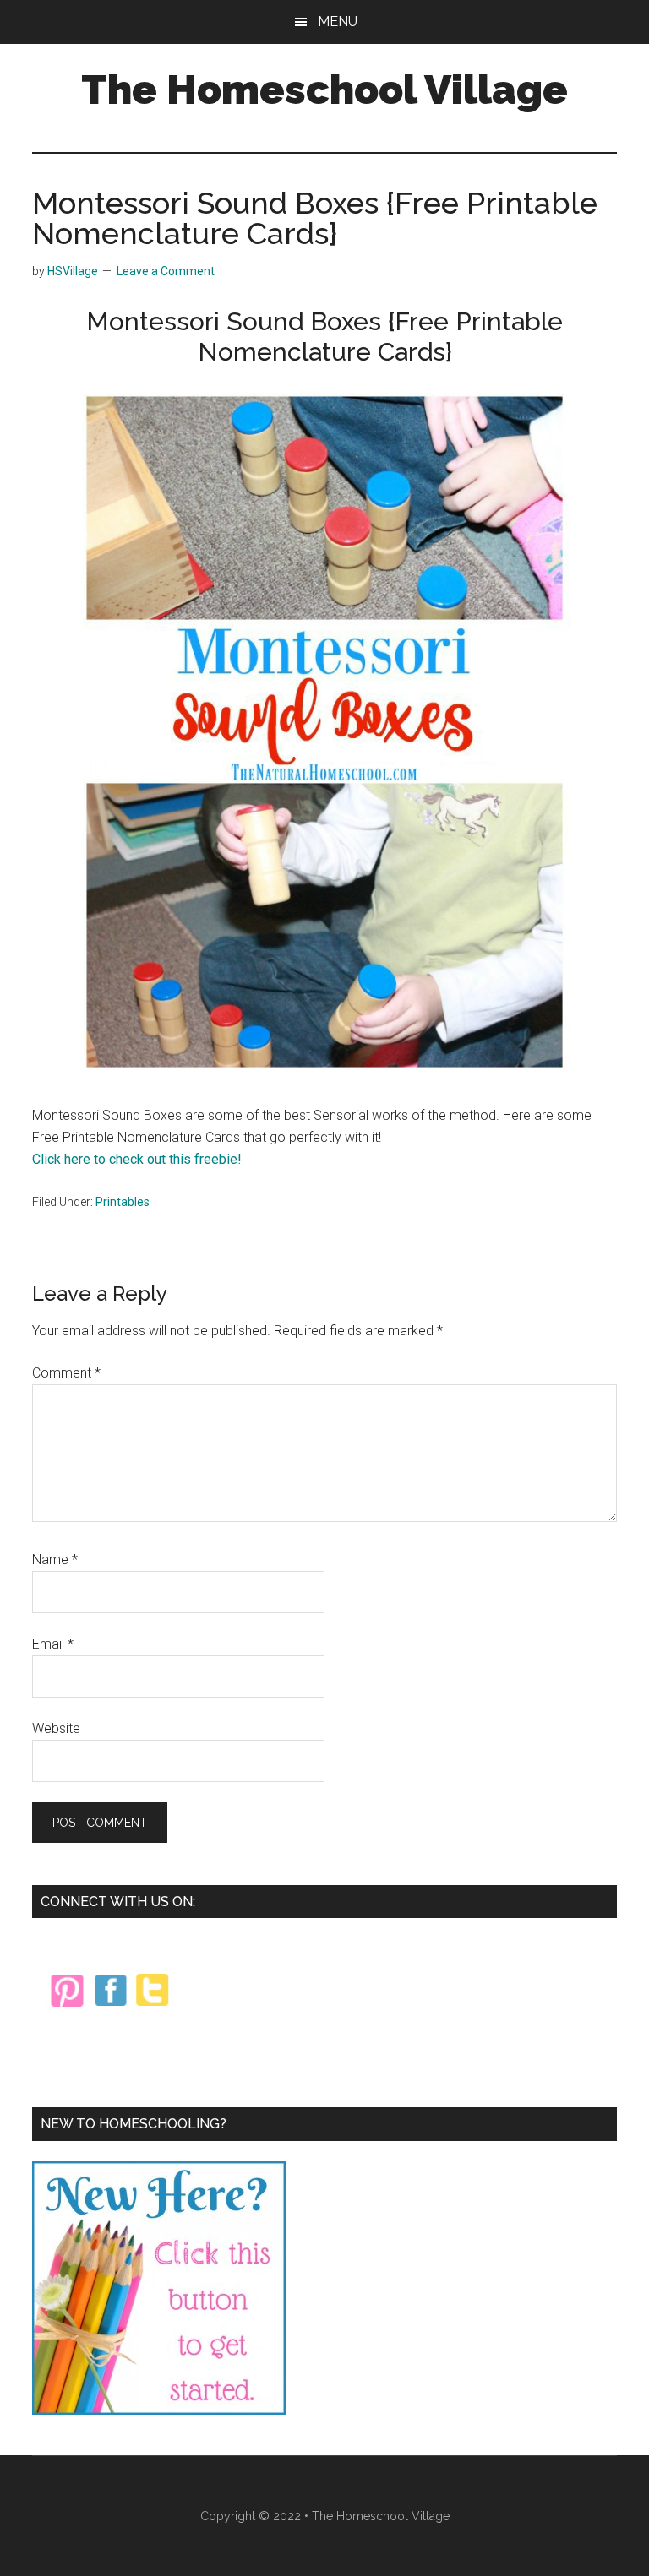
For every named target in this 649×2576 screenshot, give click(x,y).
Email (53, 1644)
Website (56, 1728)
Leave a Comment (166, 271)
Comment (66, 1373)
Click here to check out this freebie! (137, 1159)
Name (55, 1560)
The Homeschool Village (324, 90)
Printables (123, 1202)
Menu (338, 22)
